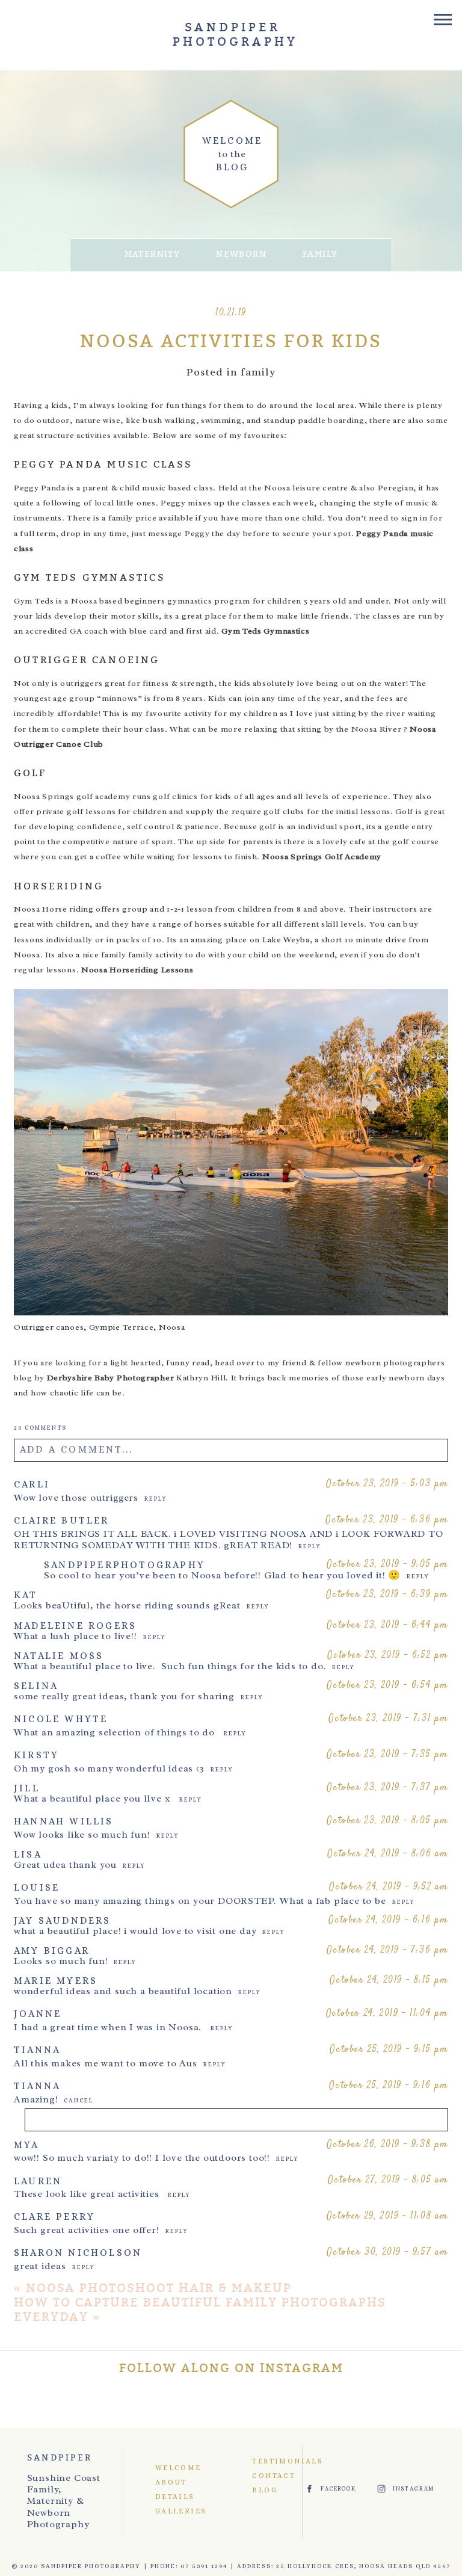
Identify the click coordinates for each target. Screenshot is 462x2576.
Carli (32, 1484)
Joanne (38, 2014)
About (171, 2482)
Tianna (37, 2050)
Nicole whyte (61, 1719)
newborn (241, 254)
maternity (152, 254)
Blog (265, 2490)
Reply (156, 1499)
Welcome (177, 2468)
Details (175, 2497)
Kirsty (36, 1755)
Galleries (177, 2511)
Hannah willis (64, 1821)
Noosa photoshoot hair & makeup (159, 2288)
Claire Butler (62, 1520)
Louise (37, 1887)
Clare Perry (54, 2216)
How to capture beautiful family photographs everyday (200, 2310)
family (320, 254)
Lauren (38, 2181)
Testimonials (266, 2461)
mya (27, 2145)
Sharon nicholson (78, 2253)
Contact (266, 2476)
